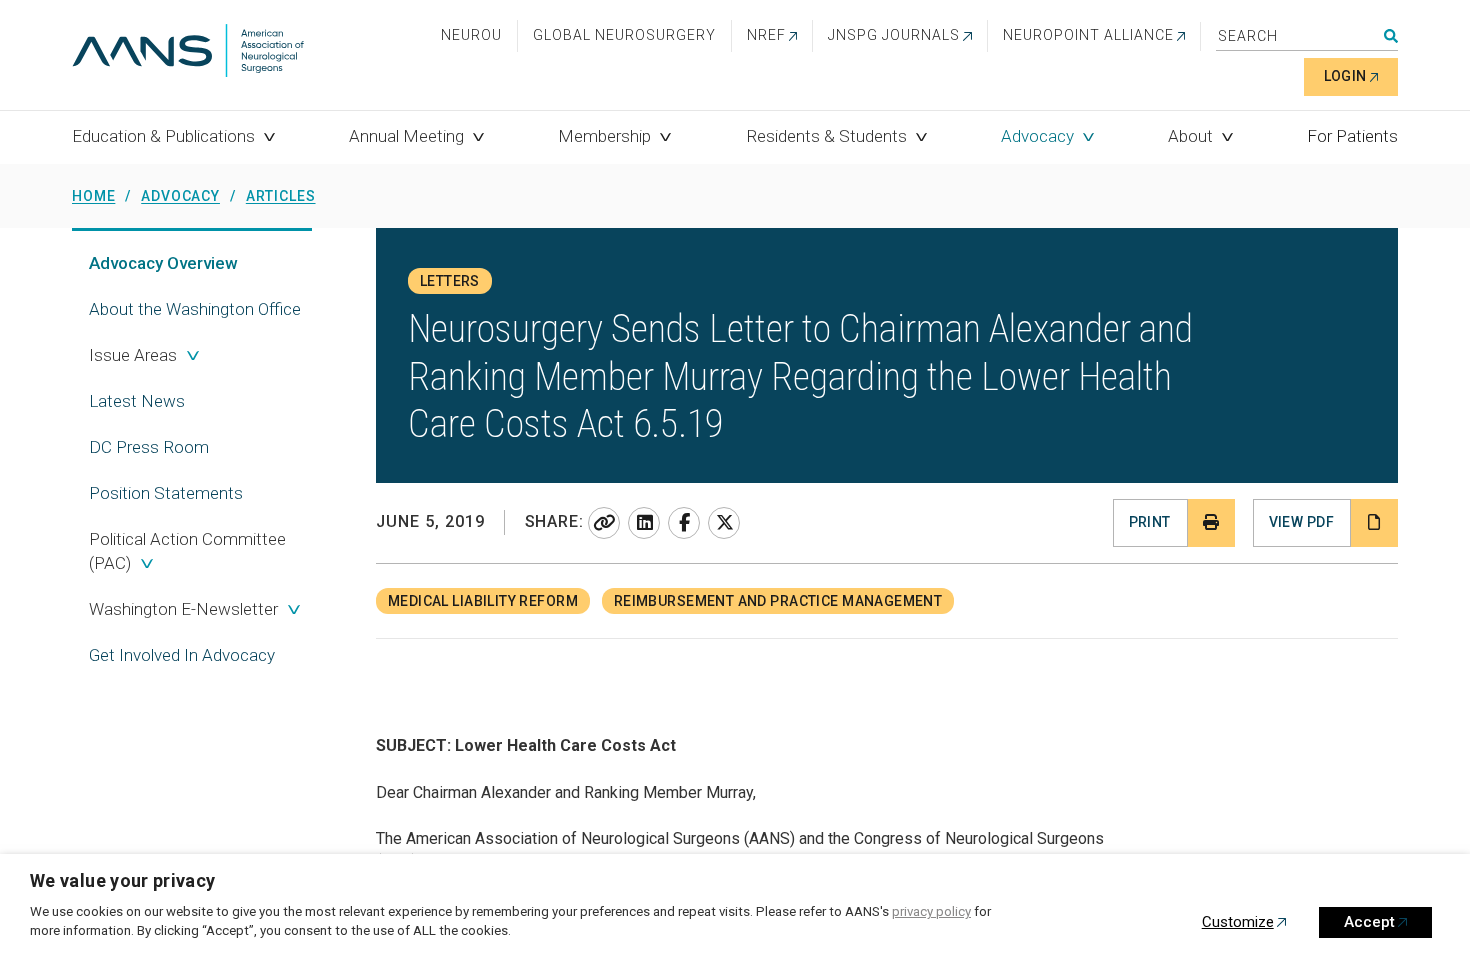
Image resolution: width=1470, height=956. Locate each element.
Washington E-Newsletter (183, 609)
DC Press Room (149, 447)
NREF (766, 35)
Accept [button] (1369, 922)
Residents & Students (826, 136)
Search (1391, 36)
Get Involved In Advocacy (182, 655)
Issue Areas (133, 355)
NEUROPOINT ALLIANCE (1088, 35)
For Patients (1352, 136)
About (1190, 136)
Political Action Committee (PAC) (187, 551)
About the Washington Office (195, 309)
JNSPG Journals (894, 35)
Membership (604, 136)
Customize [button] (1238, 922)
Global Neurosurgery (624, 35)
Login (1345, 76)
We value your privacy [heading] (123, 880)
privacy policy (931, 911)
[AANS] (188, 52)
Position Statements (166, 493)
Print (1150, 522)
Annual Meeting (406, 136)
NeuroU (471, 35)
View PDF (1301, 522)
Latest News (137, 401)
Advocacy (1037, 136)
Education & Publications (163, 136)
